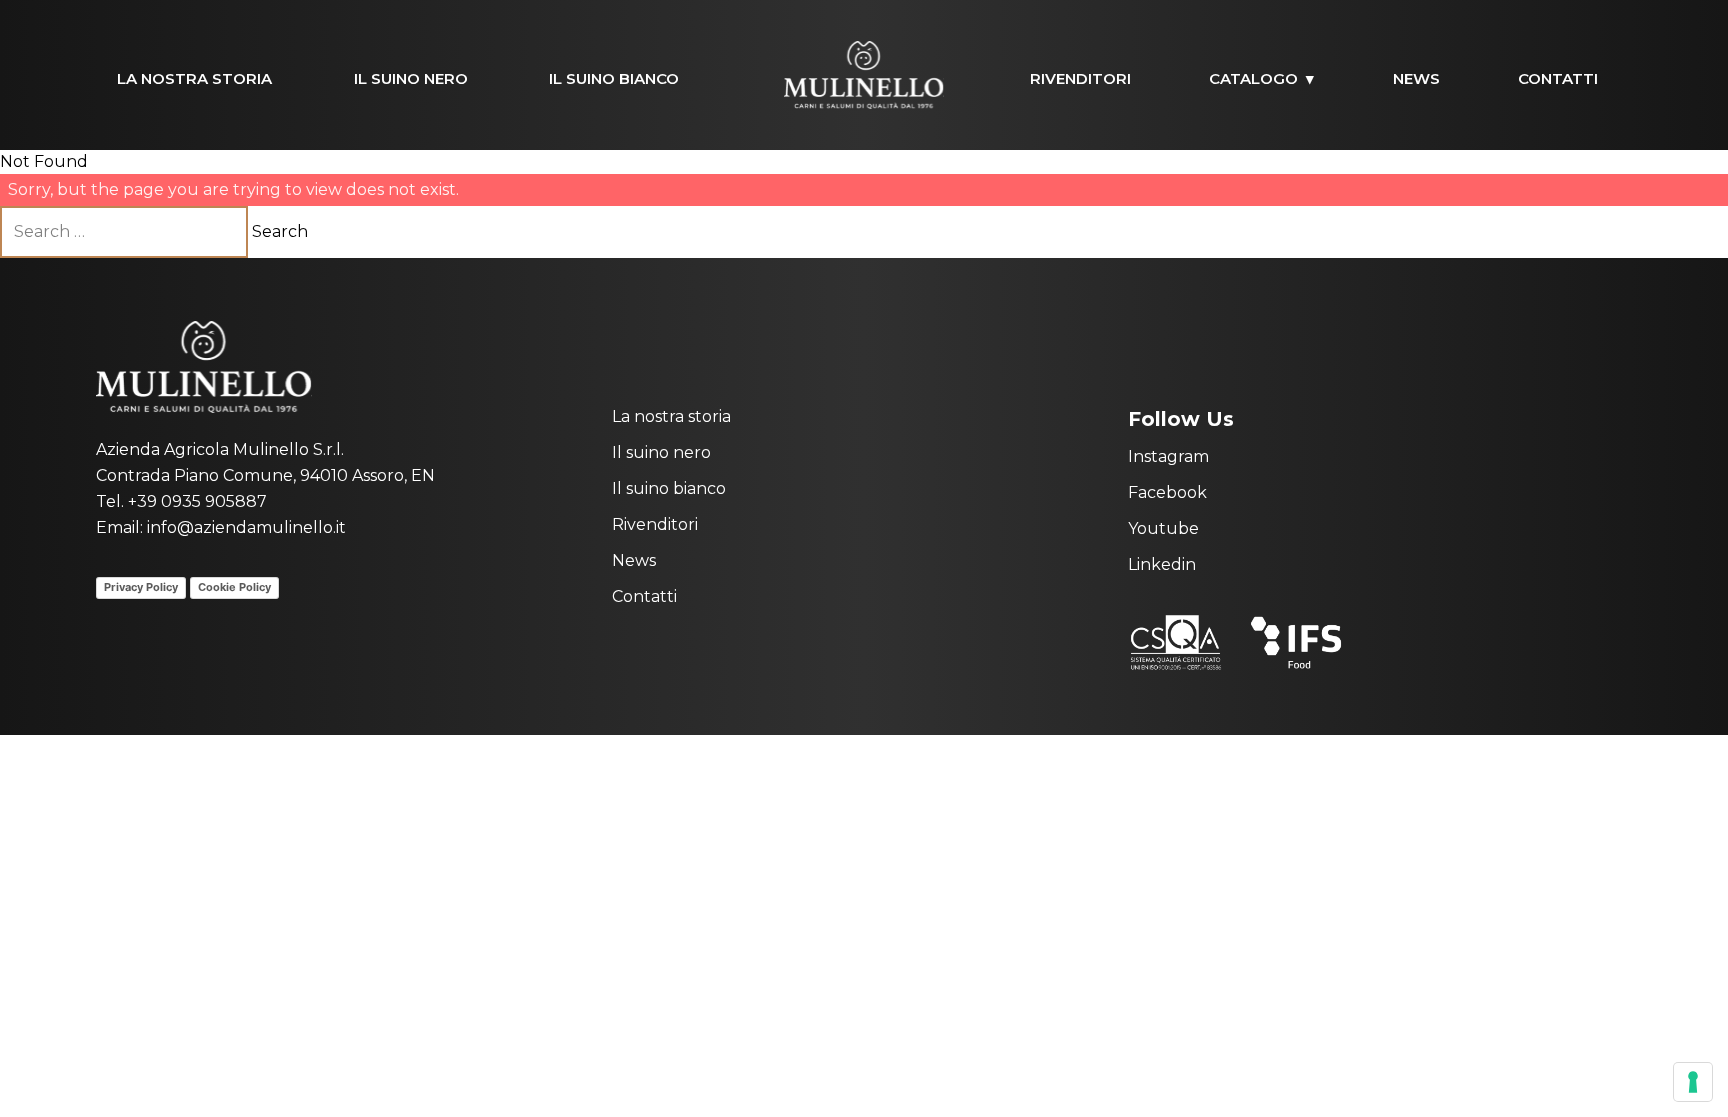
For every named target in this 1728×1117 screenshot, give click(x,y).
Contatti (1558, 78)
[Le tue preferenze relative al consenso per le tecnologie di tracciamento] (1693, 1082)
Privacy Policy (141, 587)
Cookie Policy (234, 587)
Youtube (1163, 528)
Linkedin (1162, 564)
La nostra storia (194, 78)
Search (280, 231)
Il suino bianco (614, 78)
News (1416, 78)
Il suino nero (411, 78)
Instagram (1168, 456)
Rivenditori (1080, 78)
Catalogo (1253, 78)
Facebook (1167, 492)
